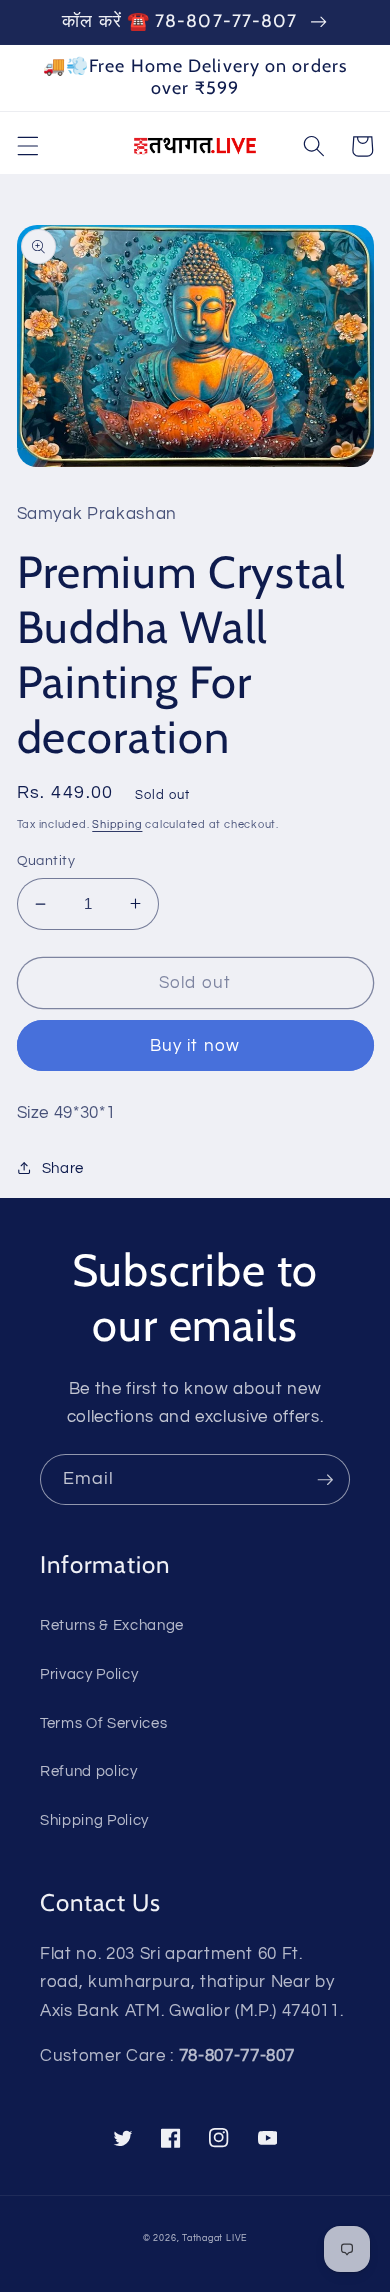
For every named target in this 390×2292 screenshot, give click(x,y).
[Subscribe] (325, 1480)
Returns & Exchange (112, 1625)
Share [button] (63, 1168)
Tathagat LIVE (214, 2238)
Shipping (117, 824)
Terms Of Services (103, 1723)
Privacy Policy (89, 1674)
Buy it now (195, 1045)
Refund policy (89, 1771)
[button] (27, 146)
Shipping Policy (94, 1820)
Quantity (46, 860)
